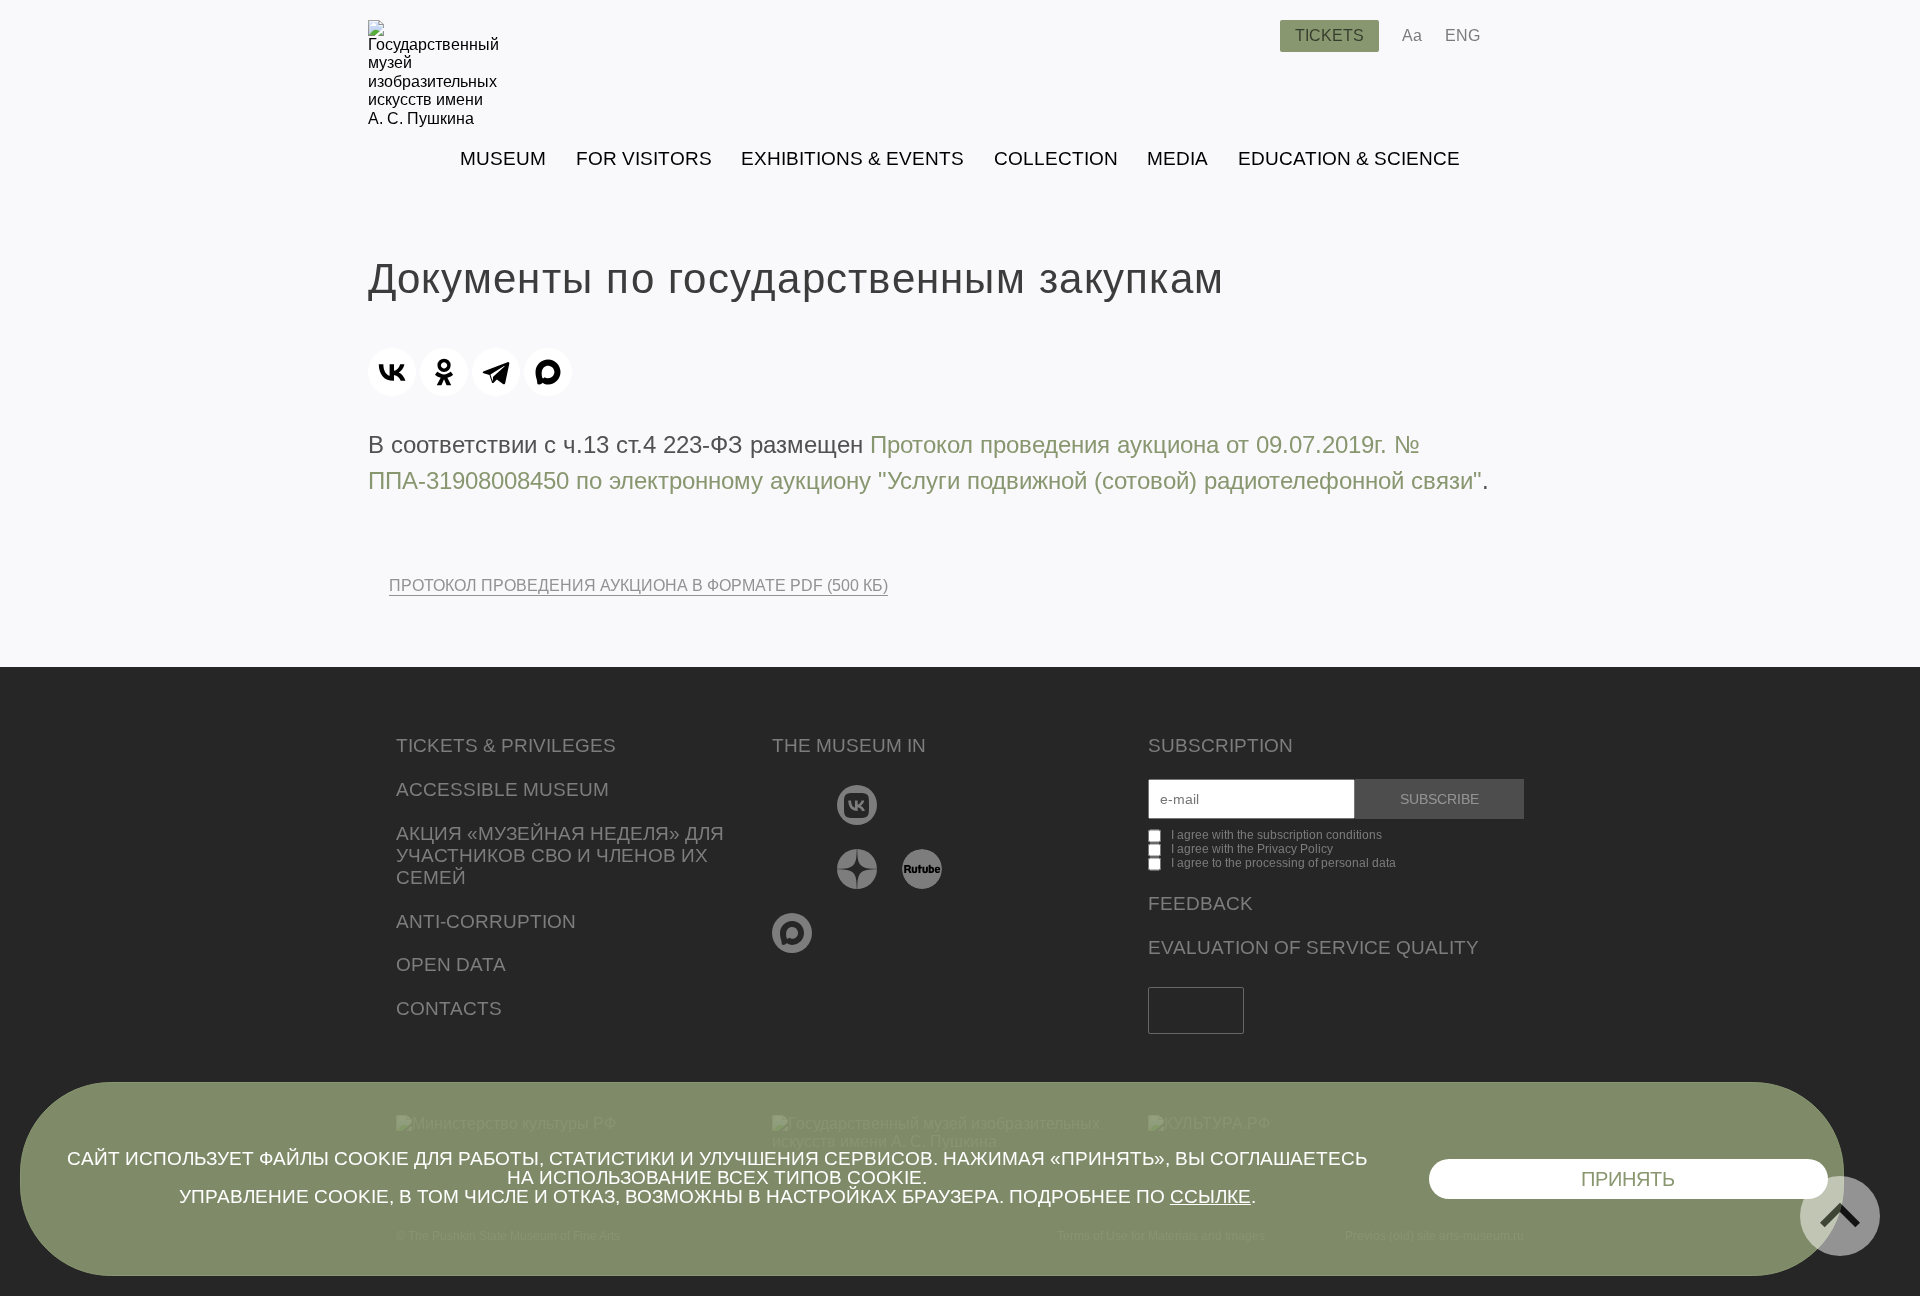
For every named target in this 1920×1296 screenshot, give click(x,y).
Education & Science (1349, 158)
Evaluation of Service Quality (1313, 947)
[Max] (792, 933)
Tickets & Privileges (506, 745)
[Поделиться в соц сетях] (1524, 36)
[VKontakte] (857, 805)
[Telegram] (496, 372)
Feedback (1200, 903)
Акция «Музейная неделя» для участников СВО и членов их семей (560, 855)
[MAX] (548, 372)
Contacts (449, 1008)
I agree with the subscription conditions (1276, 835)
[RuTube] (922, 869)
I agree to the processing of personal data (1283, 863)
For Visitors (644, 158)
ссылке (1210, 1196)
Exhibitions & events (852, 158)
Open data (451, 964)
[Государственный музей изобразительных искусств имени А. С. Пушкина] (433, 118)
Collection (1056, 158)
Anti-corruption (486, 921)
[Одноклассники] (444, 372)
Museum (503, 158)
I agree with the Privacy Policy (1252, 849)
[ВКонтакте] (392, 372)
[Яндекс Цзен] (857, 869)
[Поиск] (1249, 36)
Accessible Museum (502, 789)
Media (1177, 158)
